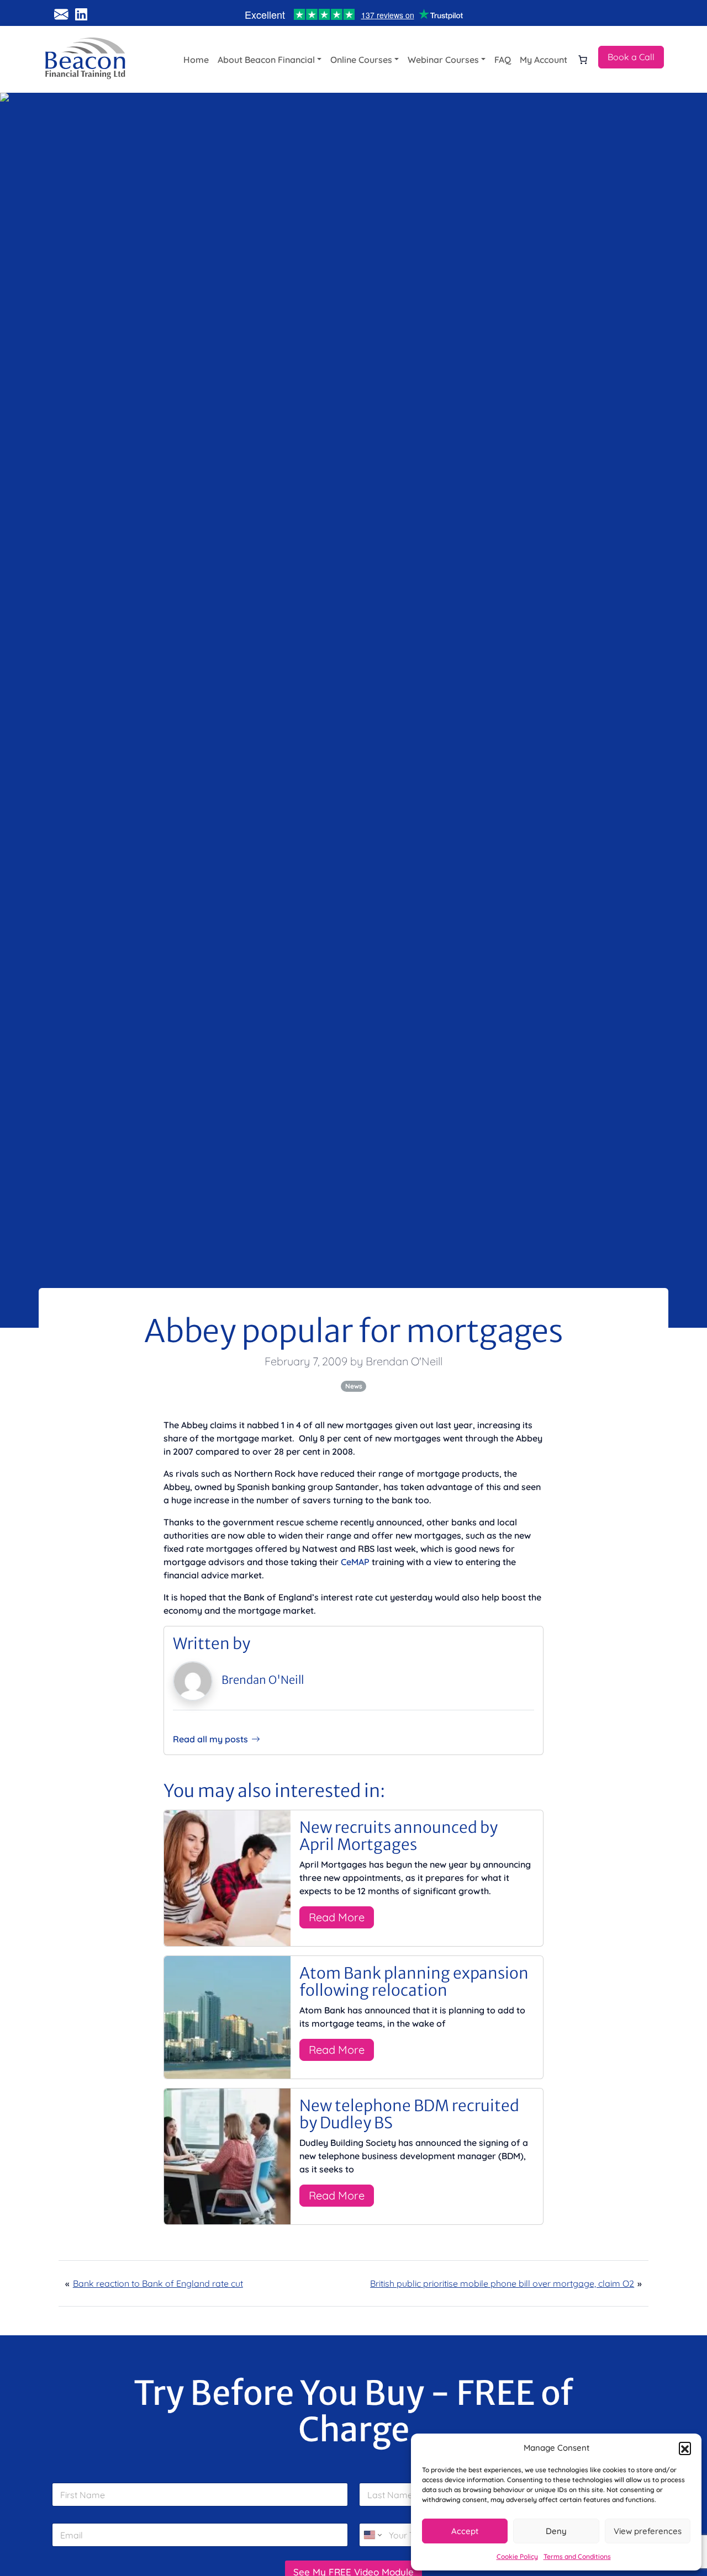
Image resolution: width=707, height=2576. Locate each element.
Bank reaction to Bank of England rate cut (158, 2283)
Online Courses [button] (361, 60)
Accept (465, 2531)
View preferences (648, 2531)
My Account (544, 60)
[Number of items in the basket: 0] (583, 60)
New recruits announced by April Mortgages (399, 1836)
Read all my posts (210, 1739)
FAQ (503, 60)
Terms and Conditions (577, 2556)
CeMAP (355, 1562)
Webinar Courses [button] (443, 60)
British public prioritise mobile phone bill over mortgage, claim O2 (502, 2283)
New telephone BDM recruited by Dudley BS (409, 2114)
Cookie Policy (517, 2556)
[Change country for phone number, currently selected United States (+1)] (372, 2535)
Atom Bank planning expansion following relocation (414, 1982)
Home (196, 60)
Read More (337, 1917)
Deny (556, 2531)
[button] (685, 2448)
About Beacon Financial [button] (266, 60)
